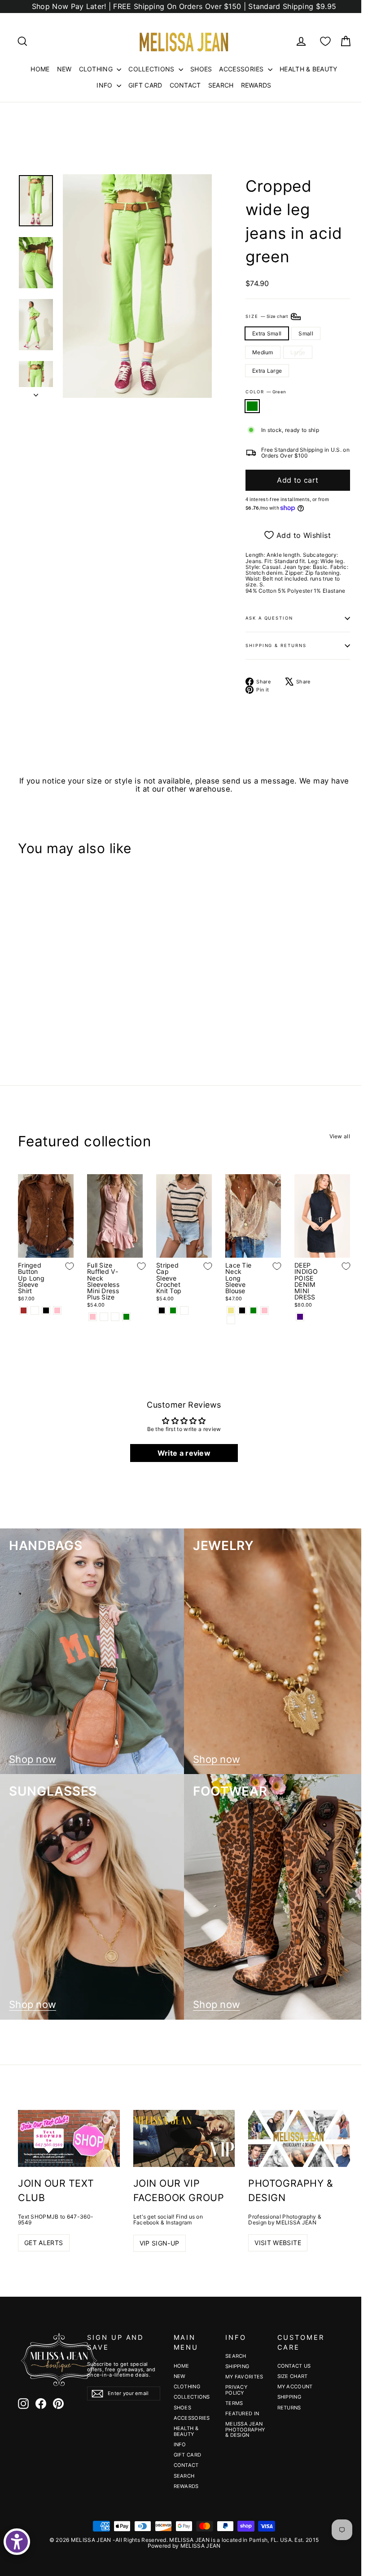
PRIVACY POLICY (236, 2390)
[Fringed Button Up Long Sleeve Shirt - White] (35, 1310)
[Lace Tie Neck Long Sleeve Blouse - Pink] (265, 1310)
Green (252, 406)
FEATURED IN (242, 2413)
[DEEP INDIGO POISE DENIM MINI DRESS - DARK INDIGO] (300, 1317)
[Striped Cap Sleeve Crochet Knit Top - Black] (162, 1310)
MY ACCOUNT (295, 2387)
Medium (263, 352)
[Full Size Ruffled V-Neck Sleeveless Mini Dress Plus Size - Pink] (93, 1317)
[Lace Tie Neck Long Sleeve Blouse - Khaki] (231, 1310)
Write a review (184, 1453)
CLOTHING (97, 69)
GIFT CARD (145, 85)
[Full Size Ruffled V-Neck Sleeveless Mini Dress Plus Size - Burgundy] (115, 1317)
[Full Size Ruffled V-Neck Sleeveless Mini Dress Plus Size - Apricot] (104, 1317)
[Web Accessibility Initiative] (17, 2542)
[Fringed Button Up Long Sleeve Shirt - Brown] (24, 1310)
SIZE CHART (293, 2376)
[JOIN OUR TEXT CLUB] (69, 2138)
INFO (105, 85)
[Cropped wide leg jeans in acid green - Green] (24, 1017)
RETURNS (289, 2408)
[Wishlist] (325, 41)
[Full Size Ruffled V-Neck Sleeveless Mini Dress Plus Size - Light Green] (126, 1317)
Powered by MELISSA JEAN (184, 2546)
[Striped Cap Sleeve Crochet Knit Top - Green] (173, 1310)
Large (298, 352)
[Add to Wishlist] (63, 980)
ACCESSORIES (242, 69)
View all (340, 1136)
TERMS (234, 2403)
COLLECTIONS (152, 69)
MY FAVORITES (244, 2377)
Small (306, 333)
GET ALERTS (44, 2243)
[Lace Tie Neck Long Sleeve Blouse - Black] (242, 1310)
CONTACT (185, 85)
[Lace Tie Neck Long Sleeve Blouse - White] (231, 1320)
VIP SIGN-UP (160, 2243)
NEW (64, 69)
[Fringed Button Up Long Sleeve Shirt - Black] (46, 1310)
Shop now (33, 1759)
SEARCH (221, 85)
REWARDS (256, 85)
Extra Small (267, 333)
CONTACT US (294, 2366)
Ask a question (269, 618)
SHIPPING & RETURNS (276, 645)
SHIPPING (237, 2366)
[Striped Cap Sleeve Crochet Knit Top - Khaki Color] (184, 1310)
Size (267, 316)
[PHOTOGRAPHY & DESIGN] (299, 2138)
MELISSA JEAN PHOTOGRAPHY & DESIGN (245, 2429)
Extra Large (267, 371)
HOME (40, 69)
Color (266, 392)
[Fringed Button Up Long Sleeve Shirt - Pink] (57, 1310)
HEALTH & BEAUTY (309, 69)
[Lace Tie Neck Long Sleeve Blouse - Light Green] (253, 1310)
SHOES (201, 69)
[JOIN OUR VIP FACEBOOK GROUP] (184, 2139)
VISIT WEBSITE (278, 2243)
